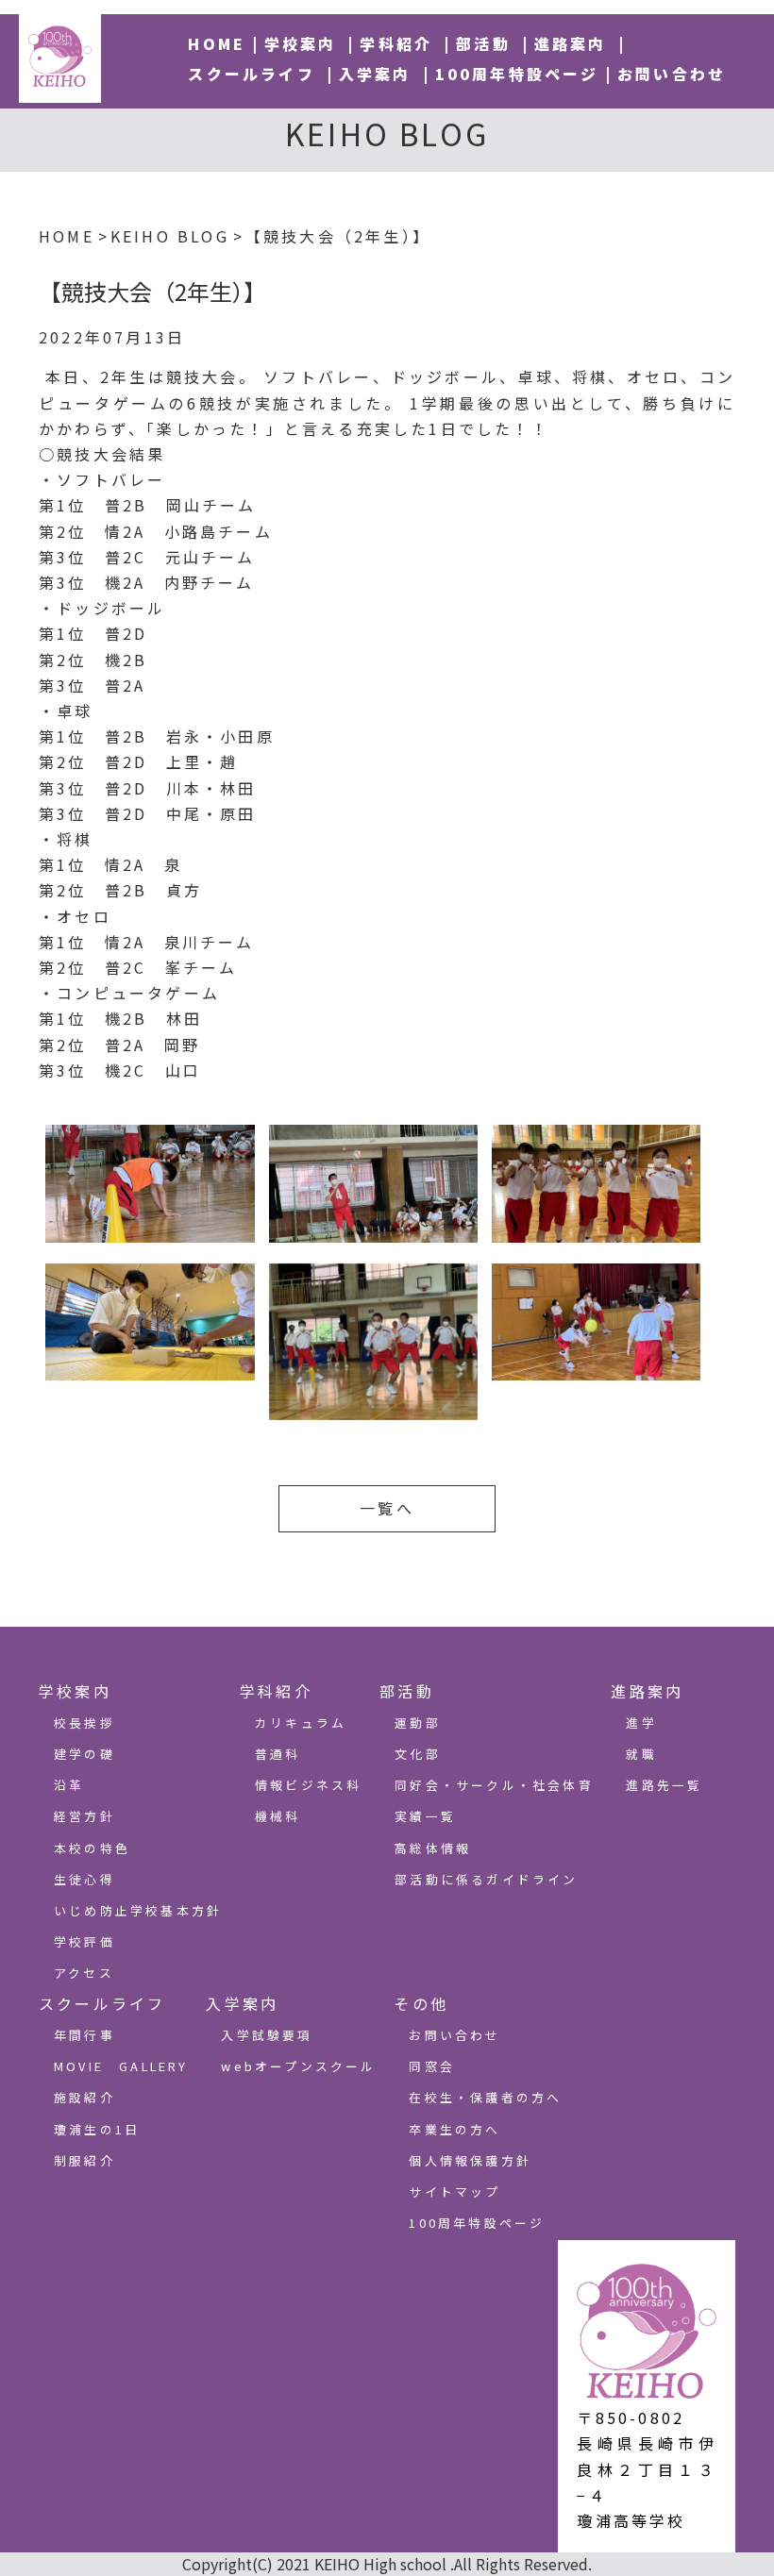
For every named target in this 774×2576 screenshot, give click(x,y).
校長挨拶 (84, 1723)
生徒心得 (84, 1879)
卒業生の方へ (454, 2129)
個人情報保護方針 (470, 2160)
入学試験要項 (267, 2035)
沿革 (69, 1785)
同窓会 (432, 2066)
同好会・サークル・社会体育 (494, 1785)
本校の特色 (92, 1848)
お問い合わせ (672, 74)
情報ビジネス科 (308, 1785)
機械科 (278, 1816)
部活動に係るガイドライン (486, 1879)
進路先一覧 (664, 1785)
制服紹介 (84, 2160)
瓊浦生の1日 (97, 2129)
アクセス (84, 1973)
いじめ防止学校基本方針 (138, 1910)
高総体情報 (433, 1848)
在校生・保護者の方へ (485, 2097)
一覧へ (387, 1508)
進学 (641, 1723)
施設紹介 (84, 2097)
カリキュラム (301, 1723)
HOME (217, 43)
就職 (641, 1754)
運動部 (418, 1723)
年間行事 (84, 2035)
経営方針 (84, 1816)
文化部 (418, 1754)
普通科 (278, 1754)
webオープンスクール (298, 2066)
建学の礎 (84, 1754)
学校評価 (84, 1941)
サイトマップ (454, 2191)
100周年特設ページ (517, 74)
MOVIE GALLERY (121, 2066)
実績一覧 (425, 1816)
